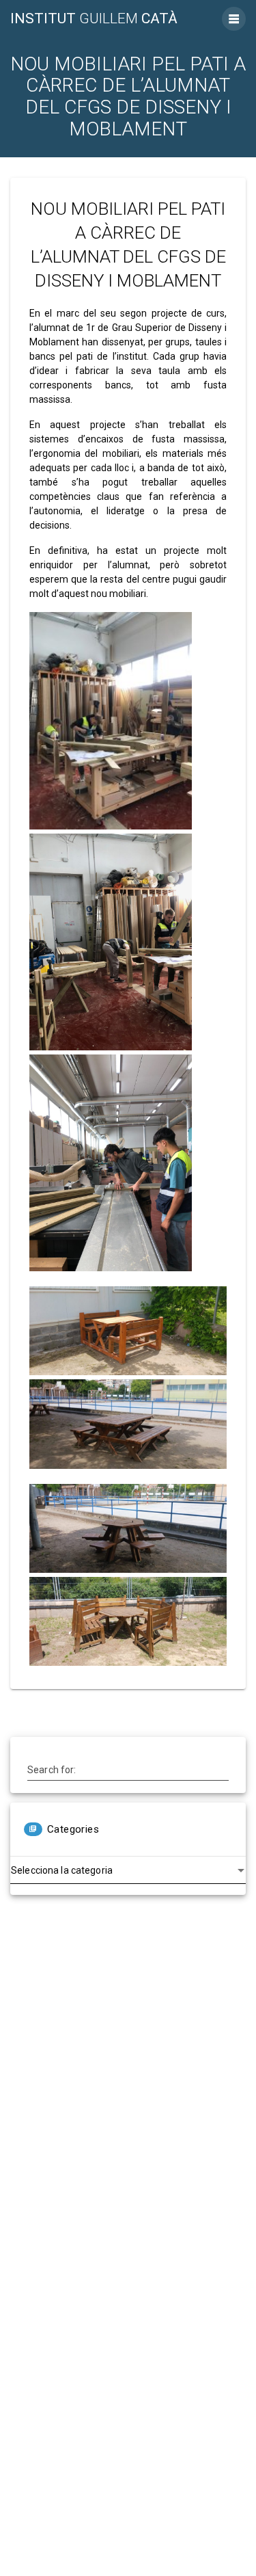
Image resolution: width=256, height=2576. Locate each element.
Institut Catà (94, 19)
